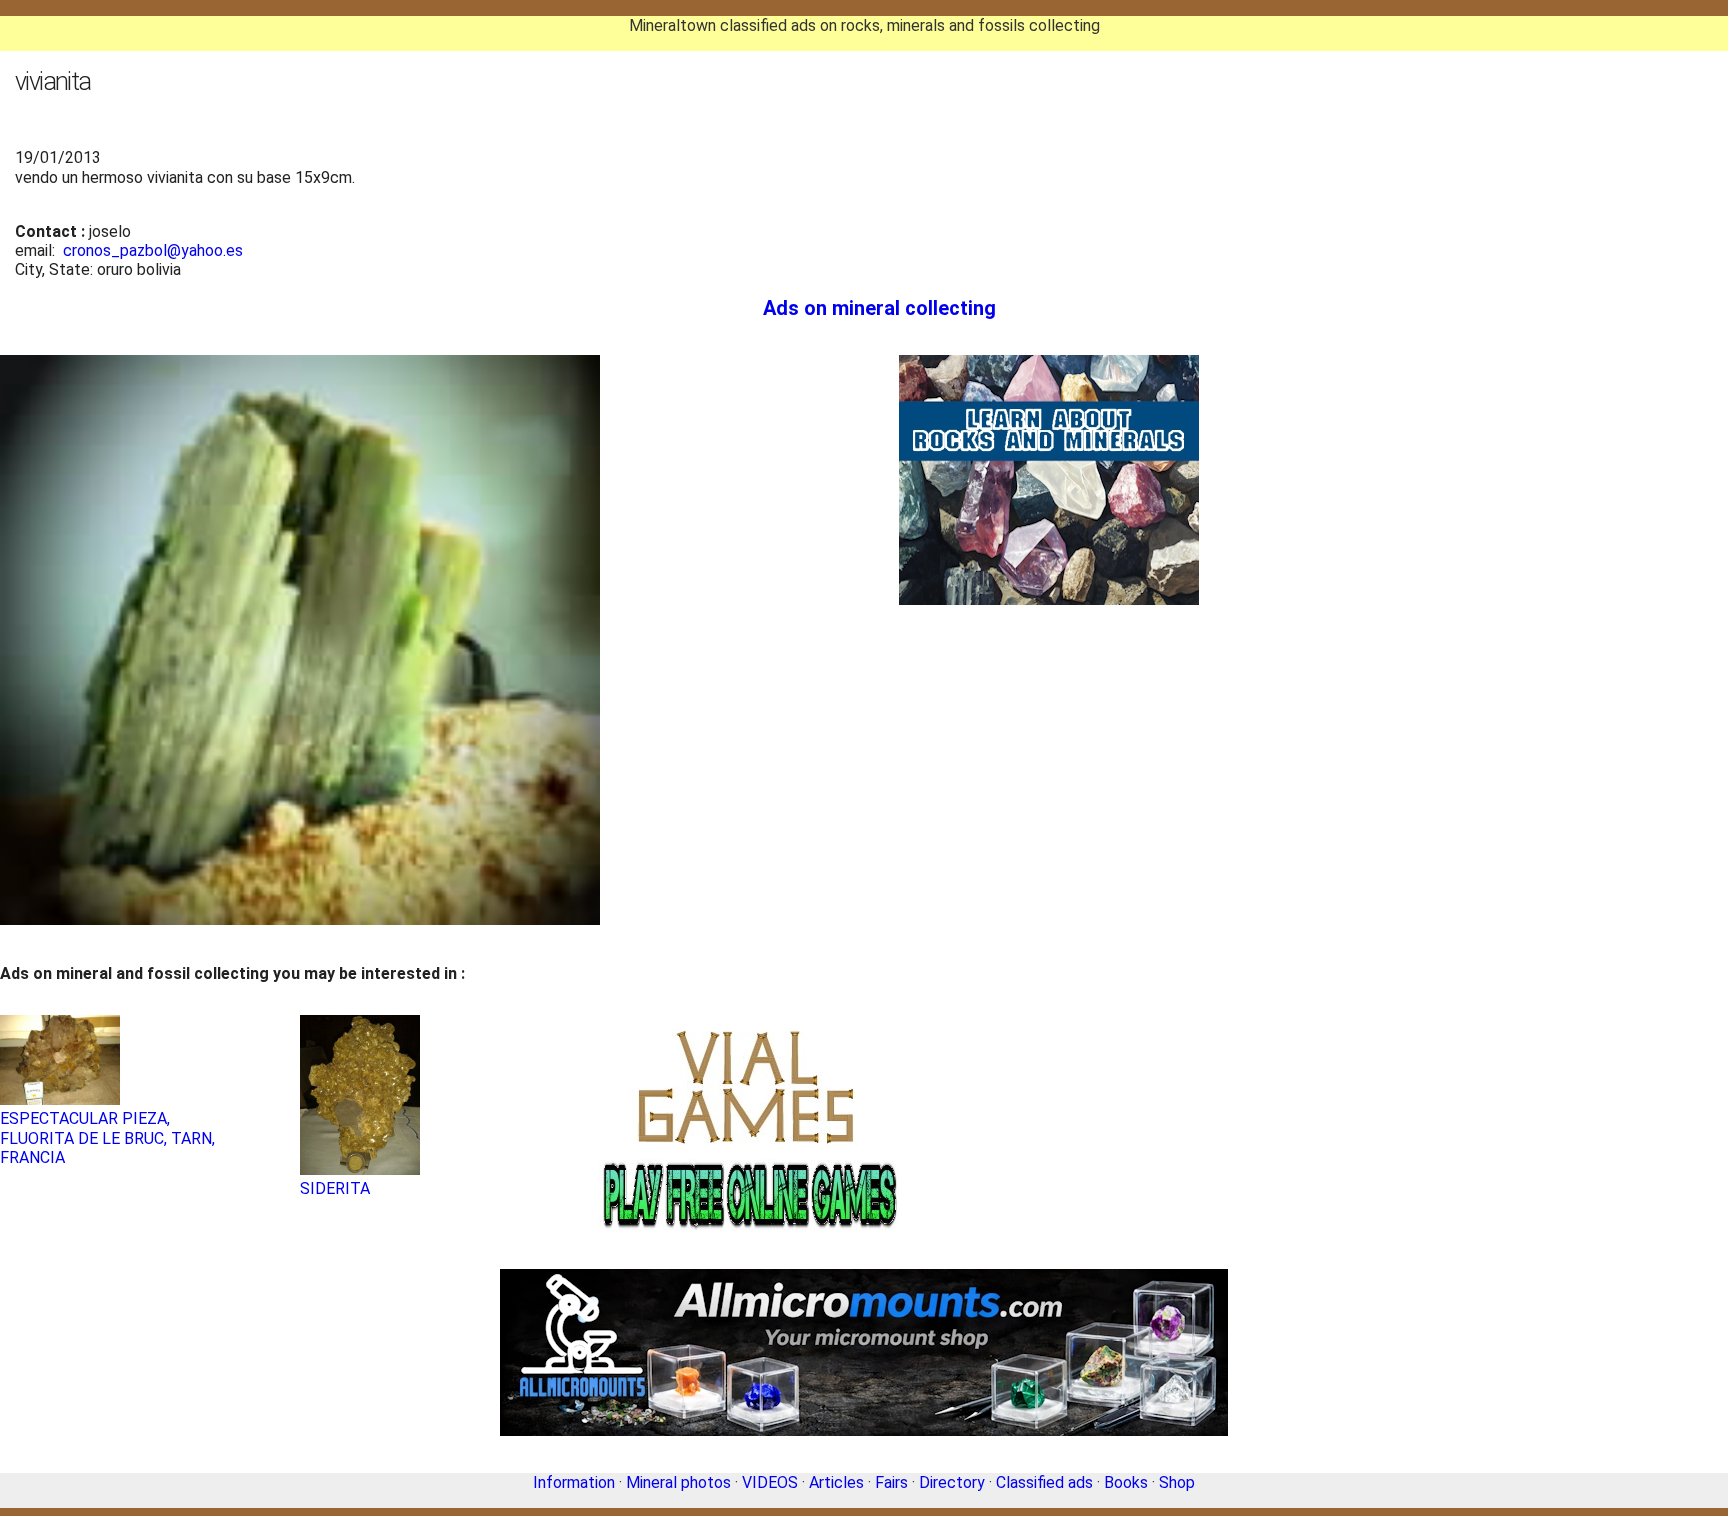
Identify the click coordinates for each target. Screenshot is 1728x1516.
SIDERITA (335, 1188)
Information (574, 1482)
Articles (836, 1482)
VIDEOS (770, 1482)
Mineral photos (678, 1482)
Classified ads (1044, 1482)
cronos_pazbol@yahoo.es (153, 250)
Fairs (891, 1482)
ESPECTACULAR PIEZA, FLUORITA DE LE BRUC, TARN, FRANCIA (107, 1137)
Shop (1177, 1482)
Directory (952, 1482)
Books (1126, 1482)
